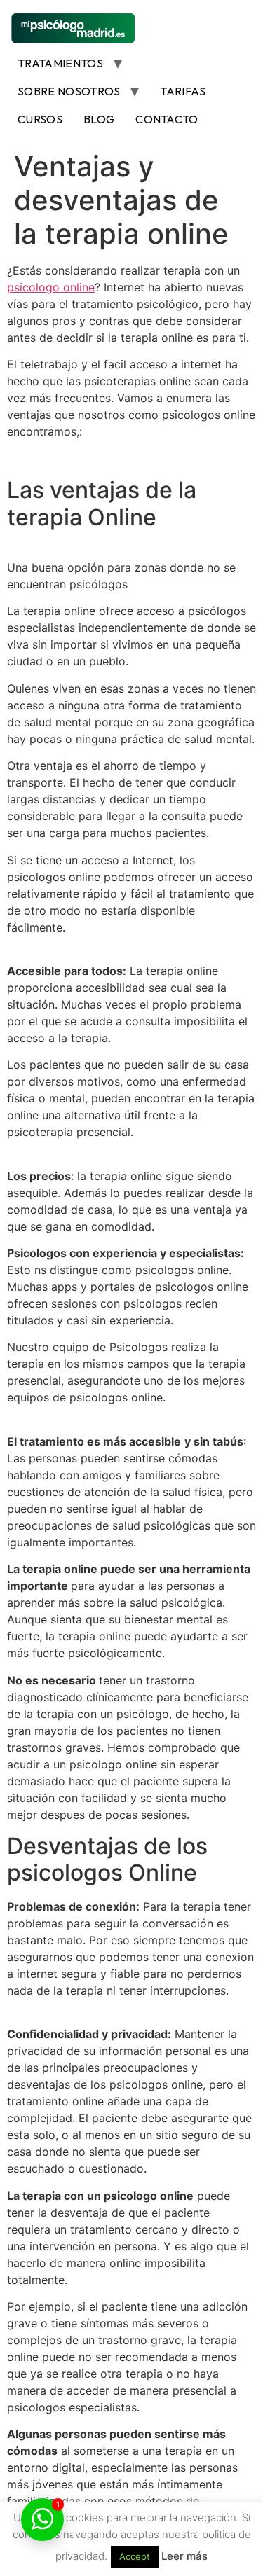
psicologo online (51, 287)
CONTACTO (167, 119)
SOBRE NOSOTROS (69, 91)
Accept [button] (135, 2556)
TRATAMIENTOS (60, 63)
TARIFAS (183, 91)
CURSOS (40, 119)
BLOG (99, 119)
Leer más (184, 2556)
